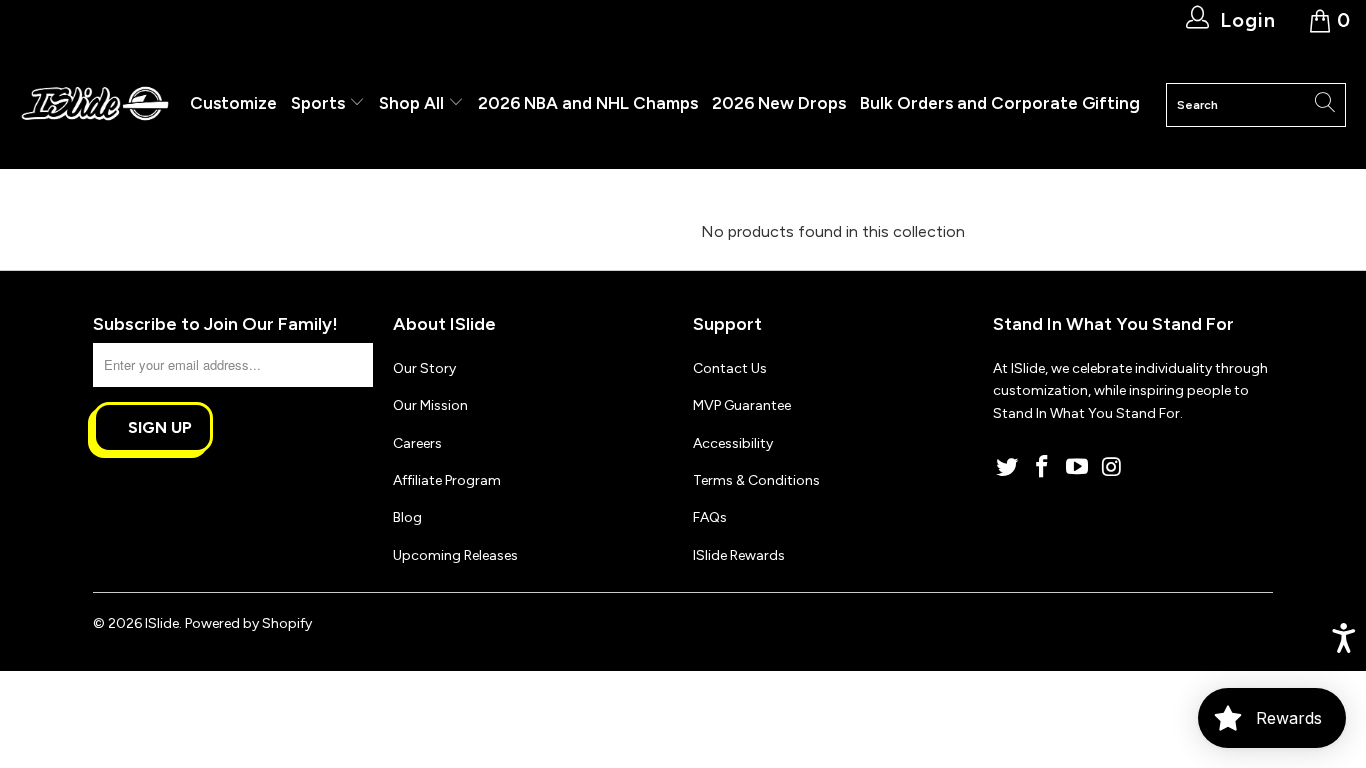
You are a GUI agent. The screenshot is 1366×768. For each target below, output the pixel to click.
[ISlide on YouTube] (1077, 468)
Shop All (411, 103)
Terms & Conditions (756, 480)
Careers (417, 443)
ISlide (162, 623)
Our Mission (430, 405)
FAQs (710, 517)
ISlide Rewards (739, 555)
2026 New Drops (779, 103)
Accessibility (733, 443)
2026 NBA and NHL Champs (588, 103)
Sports (320, 103)
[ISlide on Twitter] (1008, 468)
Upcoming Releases (455, 555)
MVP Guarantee (742, 405)
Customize (233, 103)
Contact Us (730, 368)
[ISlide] (95, 104)
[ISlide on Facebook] (1043, 468)
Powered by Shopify (248, 623)
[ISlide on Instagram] (1112, 468)
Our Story (424, 368)
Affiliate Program (447, 480)
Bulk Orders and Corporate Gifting (1000, 103)
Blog (407, 517)
